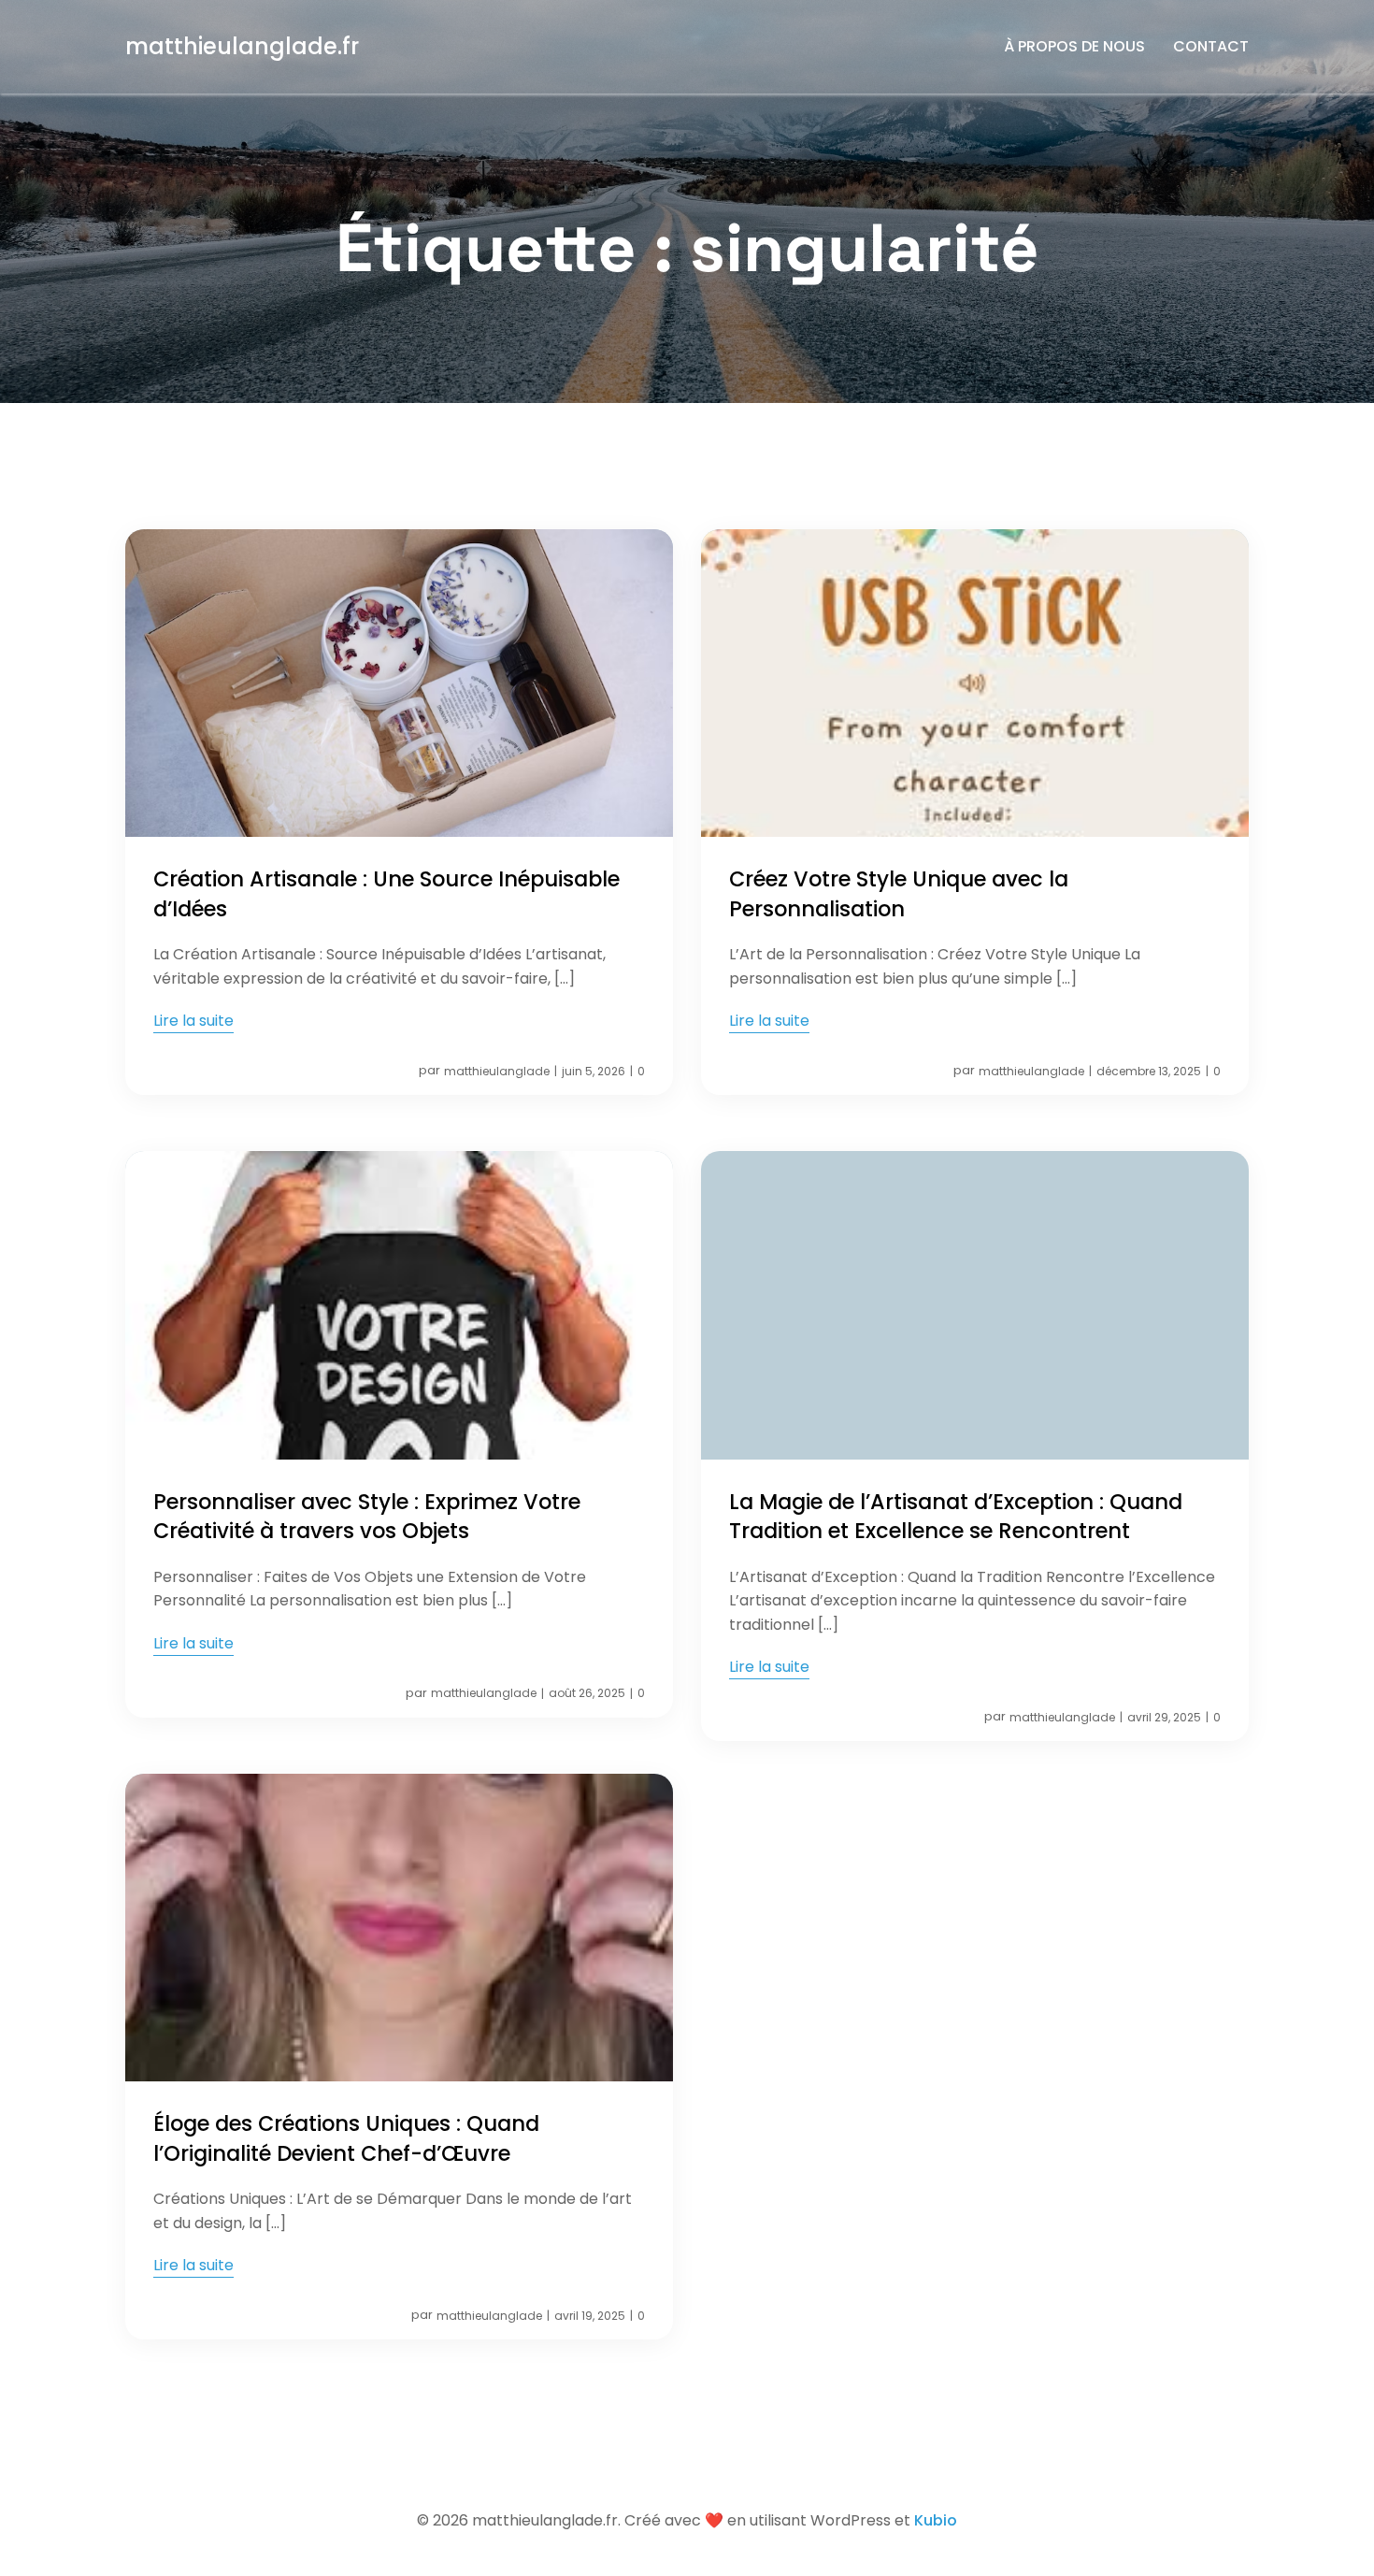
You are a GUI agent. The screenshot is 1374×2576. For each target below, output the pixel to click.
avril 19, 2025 (590, 2316)
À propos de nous (1074, 46)
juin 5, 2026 (594, 1071)
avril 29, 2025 (1164, 1717)
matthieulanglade (497, 1071)
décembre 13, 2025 (1149, 1071)
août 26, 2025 (587, 1693)
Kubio (936, 2520)
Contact (1211, 46)
